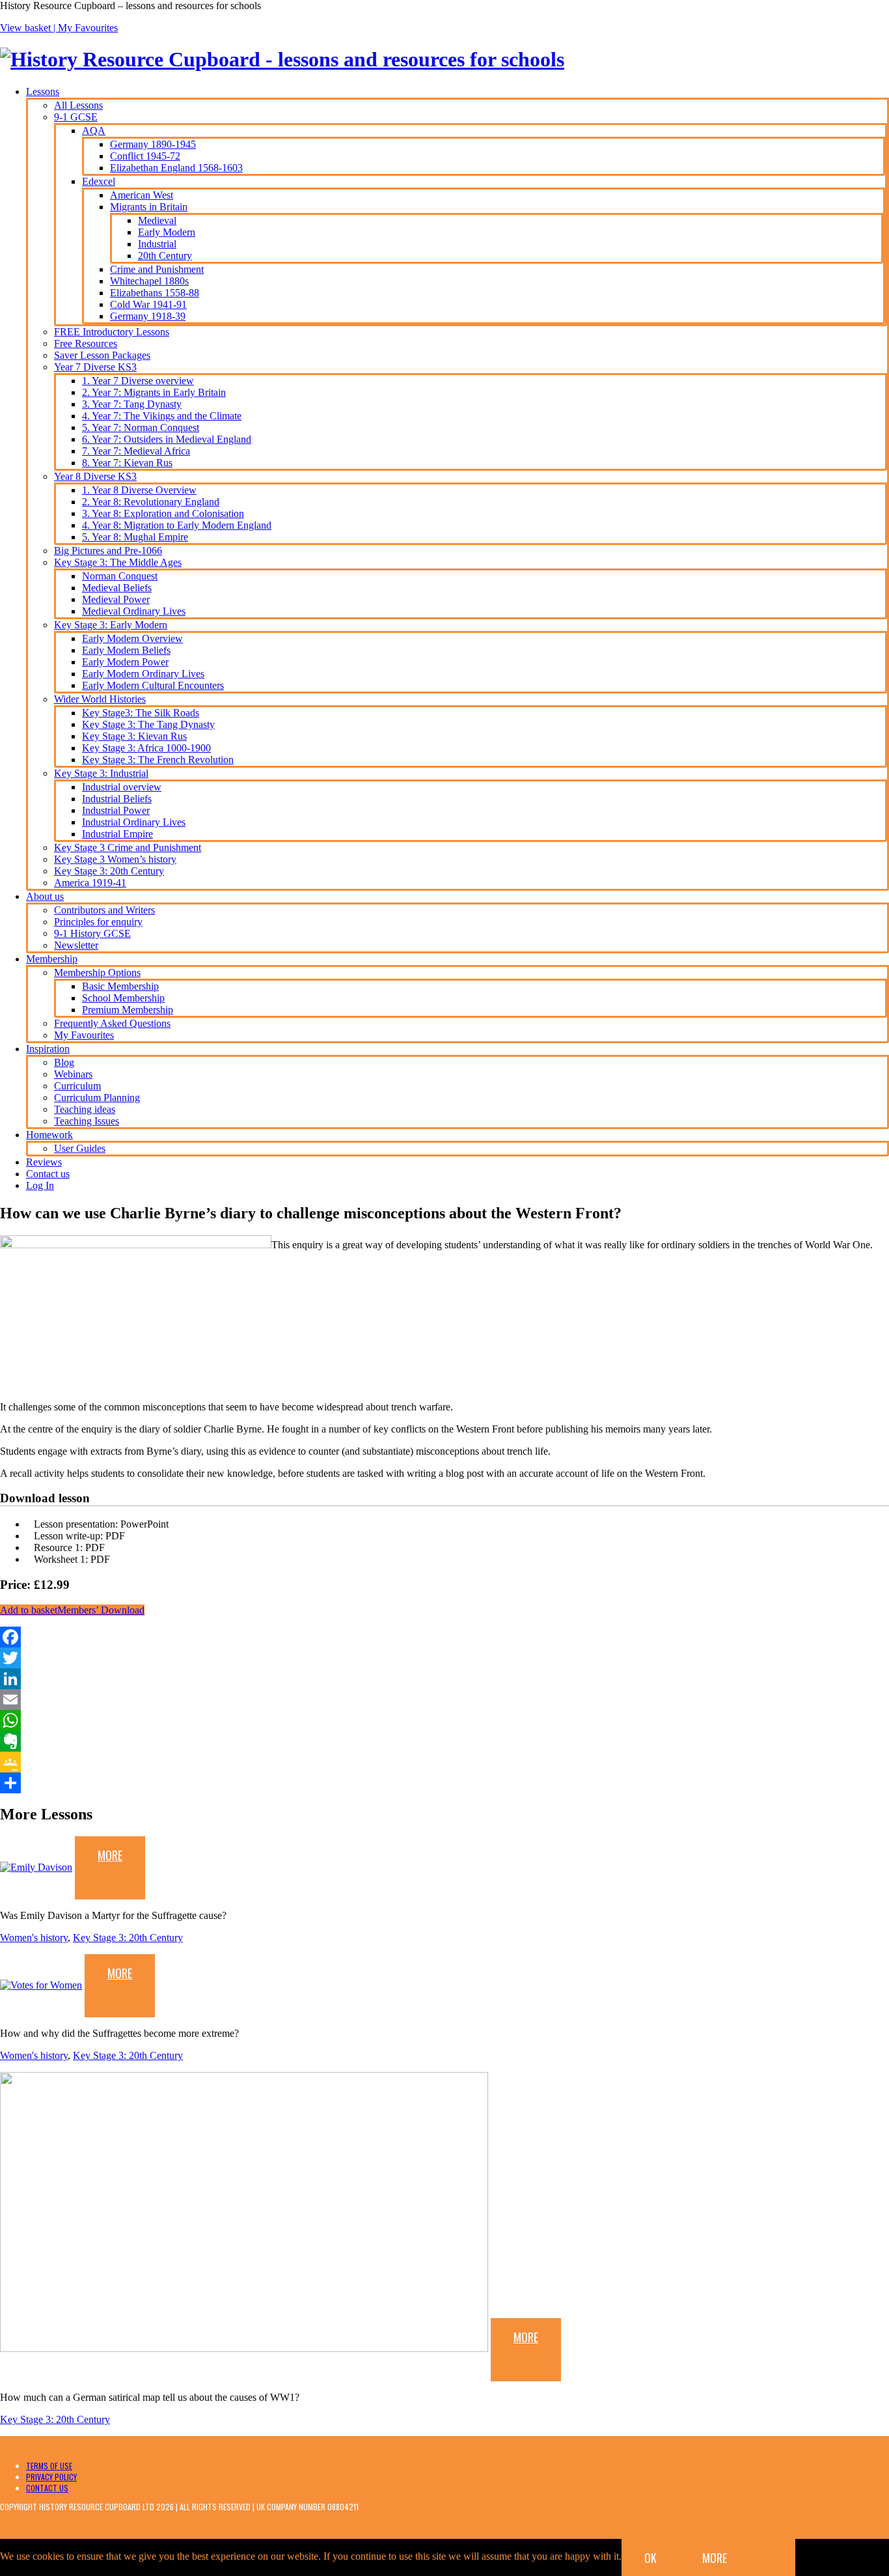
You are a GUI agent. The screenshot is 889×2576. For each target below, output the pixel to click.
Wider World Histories (100, 699)
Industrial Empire (117, 834)
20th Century (165, 256)
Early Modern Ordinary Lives (143, 674)
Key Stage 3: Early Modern (111, 625)
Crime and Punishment (157, 269)
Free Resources (86, 343)
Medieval (157, 220)
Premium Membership (128, 1010)
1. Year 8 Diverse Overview (139, 490)
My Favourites (88, 28)
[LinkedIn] (444, 1679)
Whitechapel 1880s (149, 281)
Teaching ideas (85, 1109)
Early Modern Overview (132, 638)
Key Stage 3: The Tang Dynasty (148, 724)
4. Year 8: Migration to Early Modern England (177, 525)
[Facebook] (444, 1637)
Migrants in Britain (149, 207)
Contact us (48, 1174)
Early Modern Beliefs (126, 650)
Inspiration (48, 1049)
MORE (715, 2558)
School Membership (123, 998)
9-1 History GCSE (92, 933)
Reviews (44, 1162)
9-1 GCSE (76, 117)
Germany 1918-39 (148, 316)
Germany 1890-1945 (153, 144)
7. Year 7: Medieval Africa (136, 451)
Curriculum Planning (97, 1098)
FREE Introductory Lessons (112, 332)
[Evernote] (444, 1741)
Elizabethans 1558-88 (155, 293)
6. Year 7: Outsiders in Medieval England (167, 439)
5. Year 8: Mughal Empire (135, 537)
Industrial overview (122, 787)
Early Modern (167, 232)
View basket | (29, 28)
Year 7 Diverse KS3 (95, 367)
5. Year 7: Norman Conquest (141, 427)
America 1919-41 (90, 883)
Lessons (43, 91)
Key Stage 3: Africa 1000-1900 (146, 748)
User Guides (80, 1148)
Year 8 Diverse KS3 (95, 476)
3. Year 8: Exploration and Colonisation (163, 513)
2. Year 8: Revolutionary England (151, 502)
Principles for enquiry (98, 922)
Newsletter (76, 945)
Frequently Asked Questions (112, 1023)
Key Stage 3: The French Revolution (158, 760)
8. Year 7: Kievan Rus (127, 463)
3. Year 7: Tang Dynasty (132, 404)
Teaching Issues (87, 1121)
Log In (40, 1185)
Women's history (34, 1938)
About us (45, 896)
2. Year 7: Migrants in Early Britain (154, 392)
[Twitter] (444, 1658)
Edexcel (99, 181)
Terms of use (49, 2466)
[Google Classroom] (444, 1762)
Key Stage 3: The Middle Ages (118, 562)
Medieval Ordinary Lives (134, 611)
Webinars (73, 1074)
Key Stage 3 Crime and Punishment (128, 847)
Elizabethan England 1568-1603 (176, 168)
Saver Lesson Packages (102, 355)
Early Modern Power (125, 662)
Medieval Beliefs (117, 588)
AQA (94, 131)
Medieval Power (116, 599)
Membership (52, 959)
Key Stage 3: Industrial (101, 773)
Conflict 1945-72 (145, 156)
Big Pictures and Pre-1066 (108, 551)
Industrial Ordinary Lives (134, 822)
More (110, 1855)
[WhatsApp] (444, 1720)
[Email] (444, 1700)
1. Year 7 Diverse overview (138, 381)
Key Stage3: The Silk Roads (141, 713)
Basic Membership (120, 986)
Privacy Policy (51, 2477)
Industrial (157, 244)
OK (650, 2558)
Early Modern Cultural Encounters (153, 685)
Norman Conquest (120, 576)
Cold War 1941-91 (148, 304)
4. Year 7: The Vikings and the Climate (162, 416)
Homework (49, 1135)
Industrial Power (116, 810)
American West (142, 195)
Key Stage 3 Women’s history (115, 859)
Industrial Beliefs (117, 799)
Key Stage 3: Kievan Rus (134, 736)
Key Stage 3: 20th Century (109, 871)
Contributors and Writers (104, 910)
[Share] (444, 1783)
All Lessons (78, 105)
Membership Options (97, 973)
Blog (64, 1062)
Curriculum (77, 1086)
